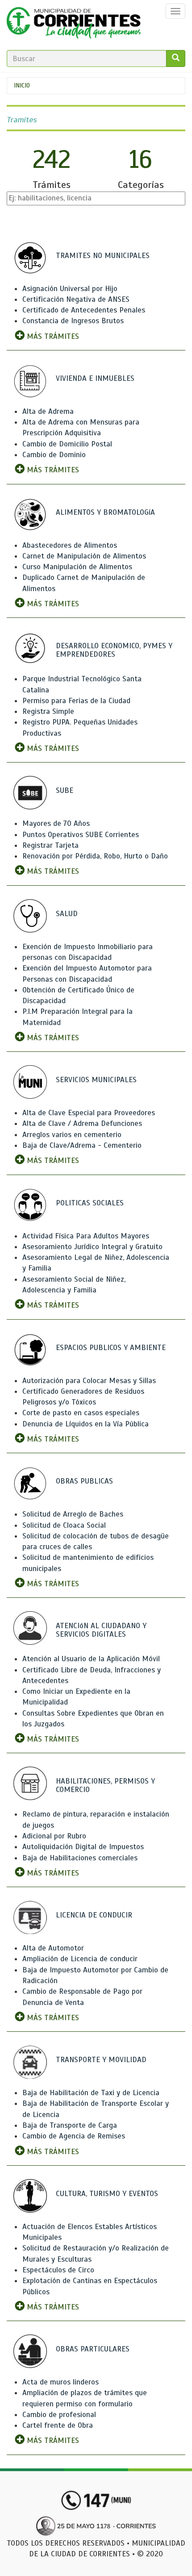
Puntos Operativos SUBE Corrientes (81, 835)
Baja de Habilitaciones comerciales (80, 1858)
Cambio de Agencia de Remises (74, 2136)
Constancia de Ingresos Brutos (73, 321)
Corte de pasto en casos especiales (81, 1413)
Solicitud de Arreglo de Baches (73, 1514)
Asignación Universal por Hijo (70, 289)
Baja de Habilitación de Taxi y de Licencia (91, 2093)
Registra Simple (48, 711)
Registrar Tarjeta (50, 845)
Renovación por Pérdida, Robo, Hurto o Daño (95, 856)
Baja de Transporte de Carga (70, 2125)
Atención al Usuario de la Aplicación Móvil (91, 1659)
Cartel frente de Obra (58, 2425)
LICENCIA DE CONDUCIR (94, 1915)
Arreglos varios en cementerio (72, 1135)
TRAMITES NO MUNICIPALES (103, 256)
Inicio (22, 85)
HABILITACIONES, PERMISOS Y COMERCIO (105, 1785)
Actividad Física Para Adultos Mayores (86, 1236)
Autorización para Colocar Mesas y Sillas (89, 1381)
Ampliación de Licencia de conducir (80, 1959)
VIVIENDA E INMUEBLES (95, 378)
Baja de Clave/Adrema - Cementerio (82, 1145)
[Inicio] (74, 25)
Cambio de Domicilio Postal (67, 444)
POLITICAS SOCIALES (90, 1203)
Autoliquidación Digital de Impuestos (83, 1847)
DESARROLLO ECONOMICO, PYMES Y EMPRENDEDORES (114, 650)
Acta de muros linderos (61, 2382)
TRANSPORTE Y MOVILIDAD (101, 2060)
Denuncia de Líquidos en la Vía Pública (86, 1424)
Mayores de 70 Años (56, 823)
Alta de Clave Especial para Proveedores (89, 1113)
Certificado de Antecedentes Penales (84, 310)
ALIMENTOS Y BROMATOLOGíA (105, 512)
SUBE (65, 790)
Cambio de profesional (59, 2415)
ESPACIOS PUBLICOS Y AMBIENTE (111, 1348)
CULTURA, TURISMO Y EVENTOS (107, 2194)
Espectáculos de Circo (58, 2270)
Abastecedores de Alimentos (70, 545)
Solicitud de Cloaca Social (64, 1525)
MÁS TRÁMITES (52, 336)
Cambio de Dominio (54, 455)
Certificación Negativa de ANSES (76, 299)
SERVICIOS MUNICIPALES (96, 1080)
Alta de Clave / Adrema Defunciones (82, 1123)
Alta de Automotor (53, 1948)
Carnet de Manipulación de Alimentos (84, 556)
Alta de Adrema (48, 411)
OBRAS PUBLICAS (84, 1481)
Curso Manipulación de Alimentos (77, 567)
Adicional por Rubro (54, 1836)
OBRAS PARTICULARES (93, 2349)
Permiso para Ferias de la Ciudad (76, 701)
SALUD (67, 914)
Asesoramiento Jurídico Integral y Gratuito (92, 1247)
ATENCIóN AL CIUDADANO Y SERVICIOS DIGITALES (101, 1630)
